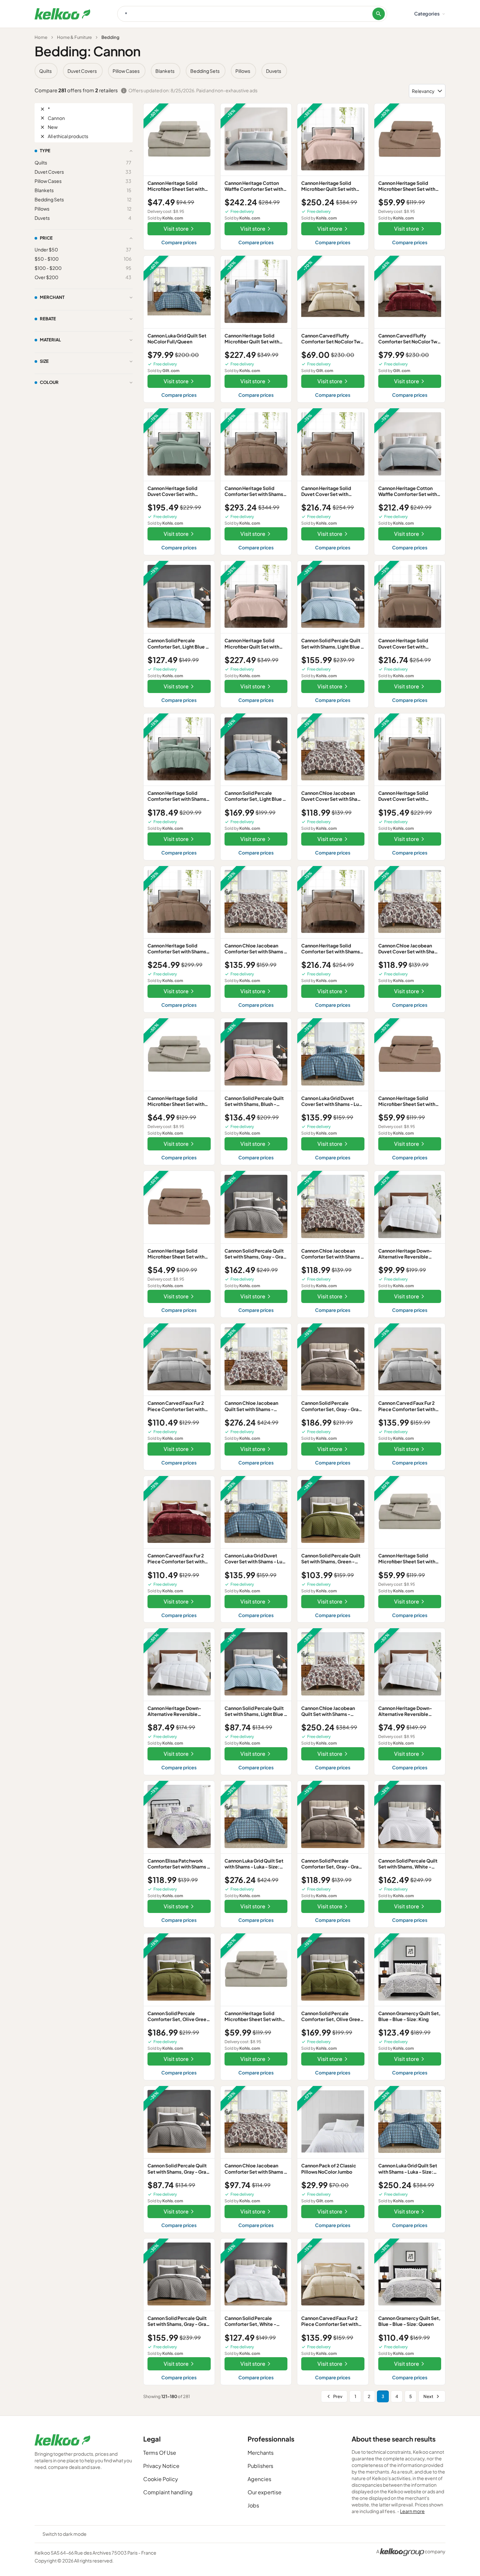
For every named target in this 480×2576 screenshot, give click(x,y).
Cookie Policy (161, 2479)
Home (41, 37)
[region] (240, 71)
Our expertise (265, 2492)
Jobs (253, 2505)
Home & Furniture (74, 37)
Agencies (259, 2479)
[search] (379, 14)
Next (428, 2396)
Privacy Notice (161, 2466)
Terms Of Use (160, 2453)
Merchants (261, 2453)
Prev (338, 2396)
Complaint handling (168, 2492)
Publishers (260, 2466)
